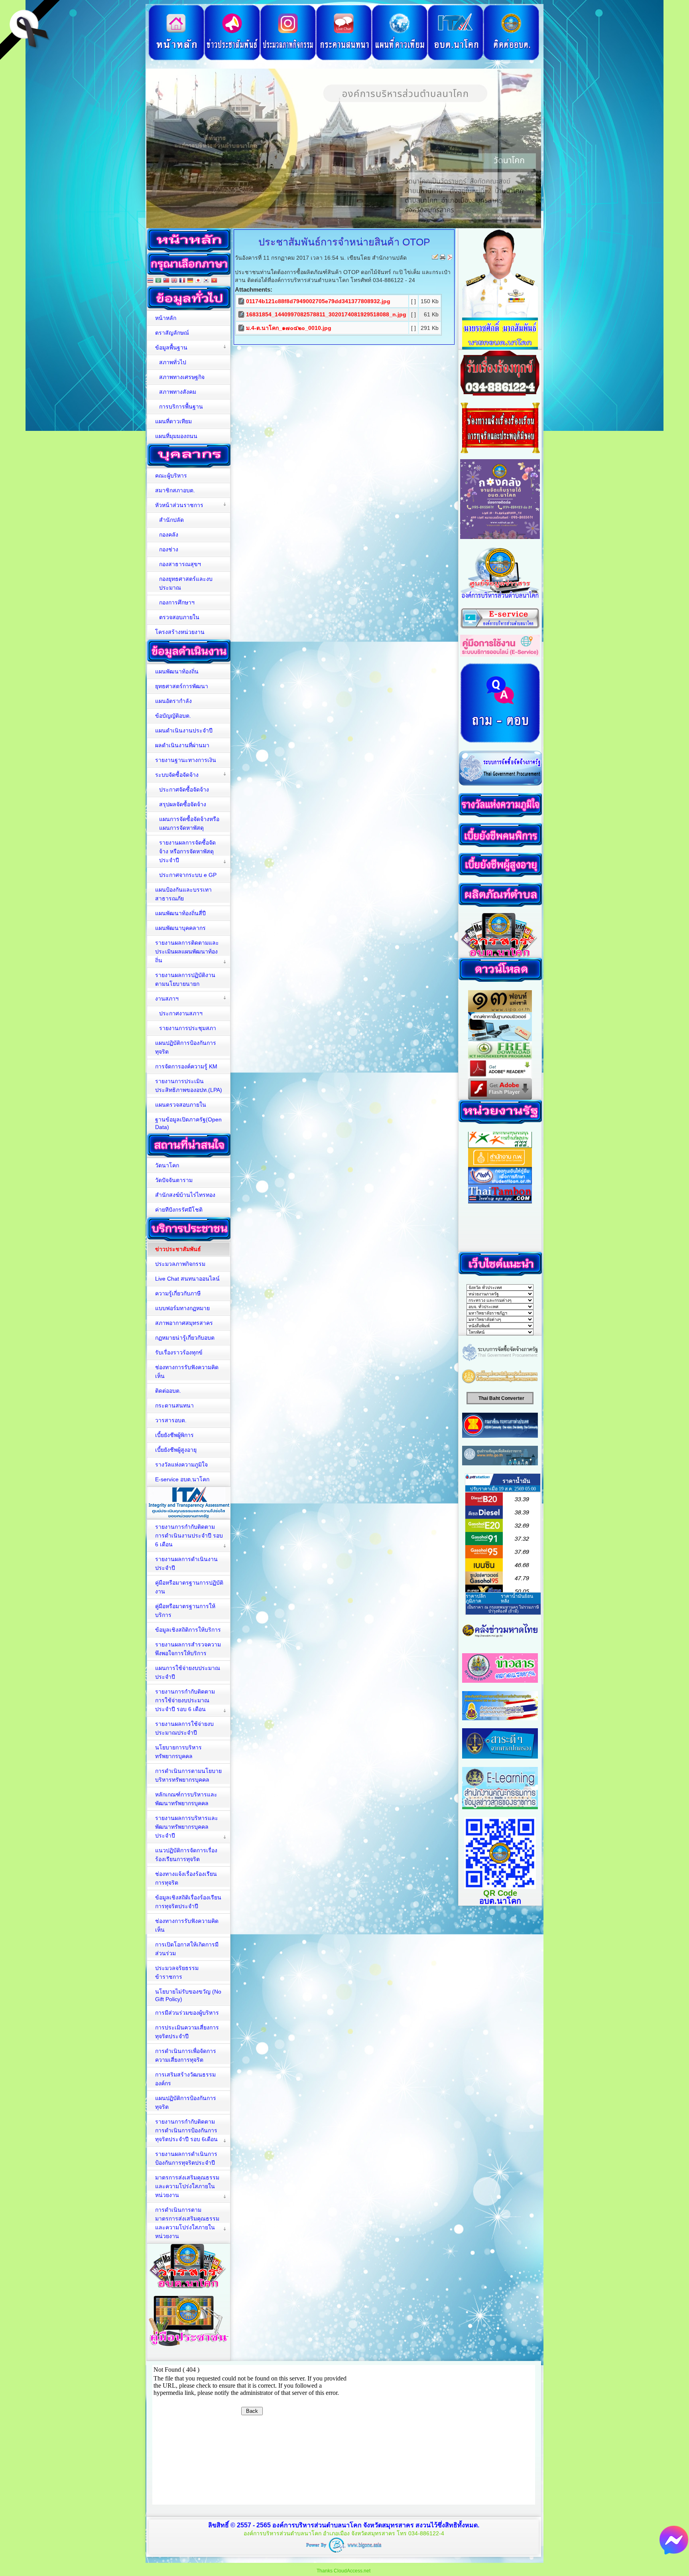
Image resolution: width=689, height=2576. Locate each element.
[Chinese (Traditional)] (166, 281)
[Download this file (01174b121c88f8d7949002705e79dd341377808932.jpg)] (242, 301)
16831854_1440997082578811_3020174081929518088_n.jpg (326, 314)
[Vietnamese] (214, 281)
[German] (190, 281)
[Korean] (206, 281)
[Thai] (150, 281)
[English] (174, 281)
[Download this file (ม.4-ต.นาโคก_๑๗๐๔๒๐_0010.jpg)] (242, 328)
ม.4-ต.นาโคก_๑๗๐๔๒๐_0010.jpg (289, 328)
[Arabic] (158, 281)
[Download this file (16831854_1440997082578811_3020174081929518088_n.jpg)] (242, 314)
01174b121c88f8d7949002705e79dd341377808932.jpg (318, 301)
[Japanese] (198, 281)
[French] (182, 281)
